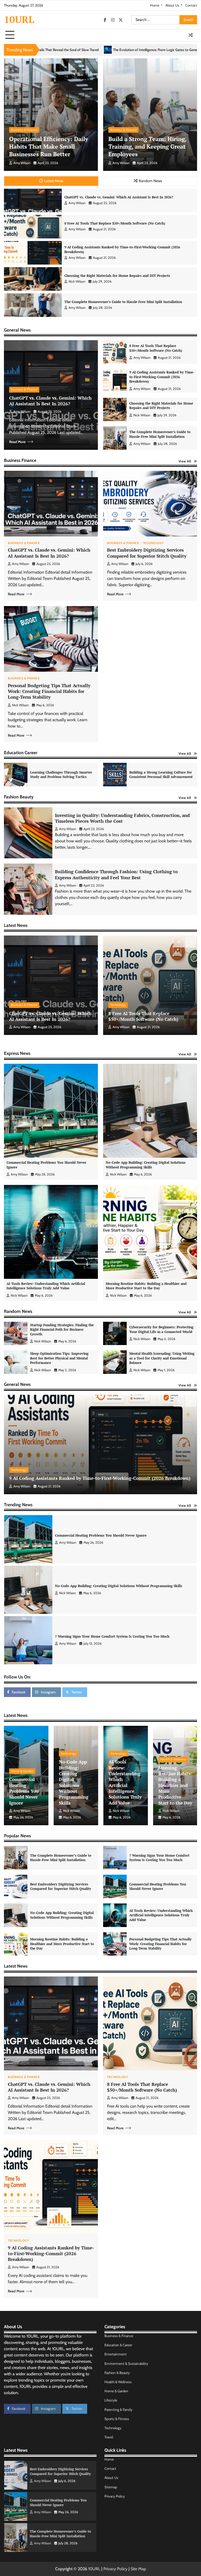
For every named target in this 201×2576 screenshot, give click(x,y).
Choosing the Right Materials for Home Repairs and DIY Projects (117, 276)
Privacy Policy (115, 2496)
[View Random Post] (191, 35)
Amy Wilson (22, 163)
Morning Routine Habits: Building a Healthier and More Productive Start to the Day (146, 1286)
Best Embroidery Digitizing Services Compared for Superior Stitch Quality (147, 553)
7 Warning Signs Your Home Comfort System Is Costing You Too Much (112, 1658)
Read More (17, 442)
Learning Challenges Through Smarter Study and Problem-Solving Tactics (61, 775)
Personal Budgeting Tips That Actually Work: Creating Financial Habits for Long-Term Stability (49, 691)
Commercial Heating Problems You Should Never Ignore (46, 1165)
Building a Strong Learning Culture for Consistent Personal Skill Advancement (161, 775)
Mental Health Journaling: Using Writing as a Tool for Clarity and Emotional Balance (162, 1358)
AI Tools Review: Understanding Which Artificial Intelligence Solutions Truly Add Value (46, 1286)
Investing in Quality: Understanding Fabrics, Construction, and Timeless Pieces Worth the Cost (122, 818)
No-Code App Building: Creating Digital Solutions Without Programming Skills (146, 1165)
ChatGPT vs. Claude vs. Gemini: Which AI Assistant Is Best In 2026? (119, 197)
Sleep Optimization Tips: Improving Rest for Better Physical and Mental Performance (59, 1358)
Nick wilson (77, 281)
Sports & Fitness (117, 2419)
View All (185, 461)
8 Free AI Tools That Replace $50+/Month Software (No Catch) (115, 223)
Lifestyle (111, 2400)
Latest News (54, 181)
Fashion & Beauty (117, 2373)
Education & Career (118, 2345)
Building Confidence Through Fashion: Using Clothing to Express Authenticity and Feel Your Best (116, 874)
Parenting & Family (118, 2410)
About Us (172, 5)
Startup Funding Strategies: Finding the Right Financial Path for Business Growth (62, 1329)
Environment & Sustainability (126, 2364)
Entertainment (116, 2354)
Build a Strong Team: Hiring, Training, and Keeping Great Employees (147, 146)
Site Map (138, 2569)
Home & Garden (22, 1771)
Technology (153, 543)
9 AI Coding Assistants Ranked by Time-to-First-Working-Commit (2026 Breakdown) (122, 249)
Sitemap (111, 2487)
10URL (19, 19)
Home (155, 5)
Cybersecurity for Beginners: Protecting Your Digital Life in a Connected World (161, 1329)
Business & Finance (24, 130)
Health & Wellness (173, 1759)
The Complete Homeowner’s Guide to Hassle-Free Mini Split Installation (123, 302)
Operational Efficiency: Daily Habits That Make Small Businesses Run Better (49, 146)
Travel (109, 2437)
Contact (191, 5)
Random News (150, 181)
